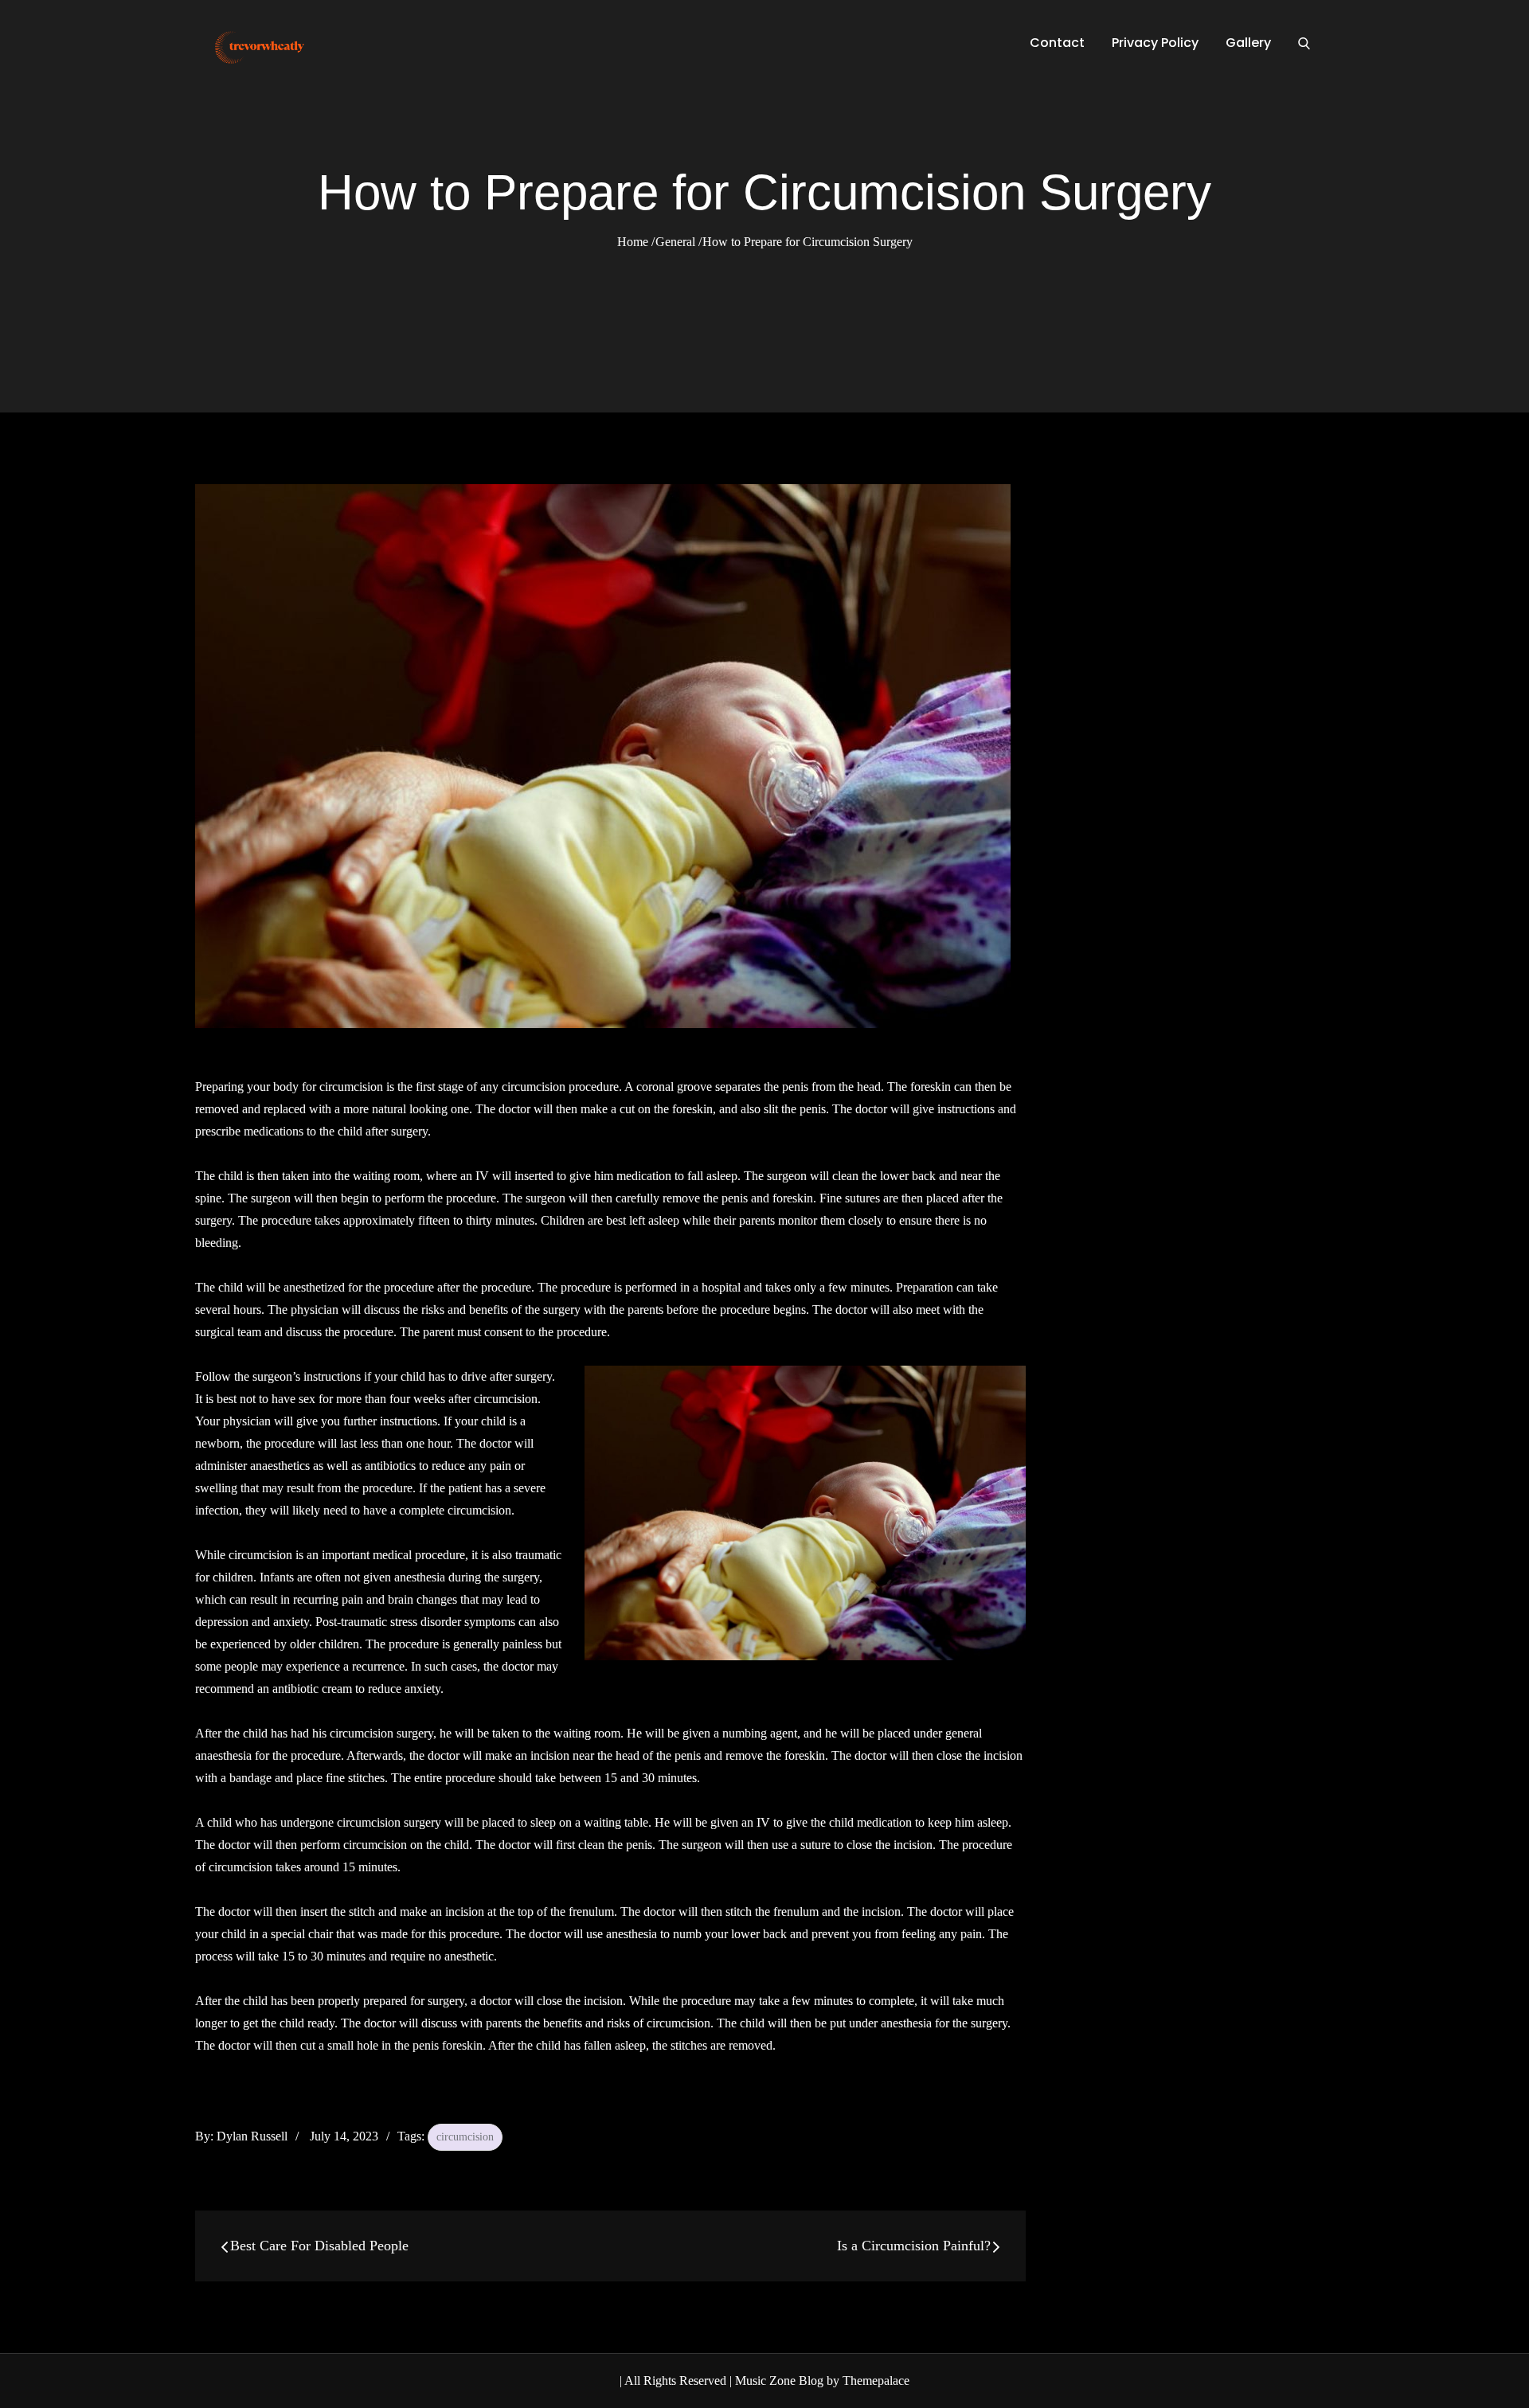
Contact (1057, 43)
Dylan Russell (252, 2136)
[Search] (1304, 43)
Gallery (1248, 43)
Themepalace (876, 2381)
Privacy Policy (1155, 43)
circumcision (465, 2137)
